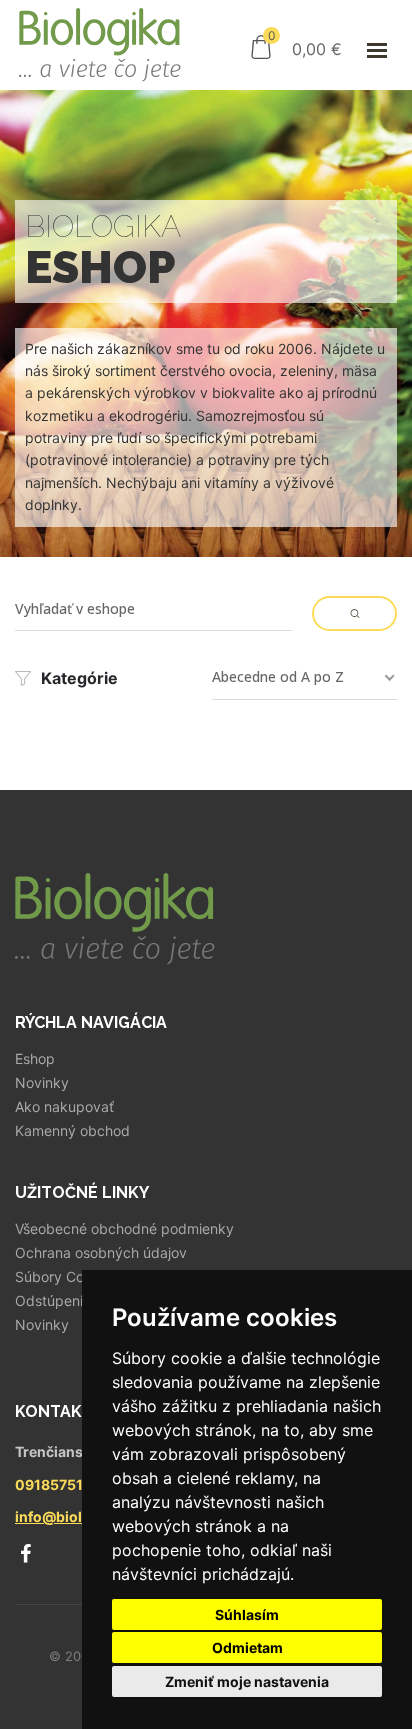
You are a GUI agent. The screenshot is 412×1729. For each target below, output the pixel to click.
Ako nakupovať (64, 1107)
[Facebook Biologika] (25, 1554)
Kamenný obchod (72, 1131)
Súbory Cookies (66, 1277)
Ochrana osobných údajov (101, 1253)
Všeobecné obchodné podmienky (124, 1229)
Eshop (35, 1059)
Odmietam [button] (247, 1647)
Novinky (42, 1083)
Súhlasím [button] (247, 1614)
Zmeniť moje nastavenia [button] (247, 1681)
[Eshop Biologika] (100, 45)
